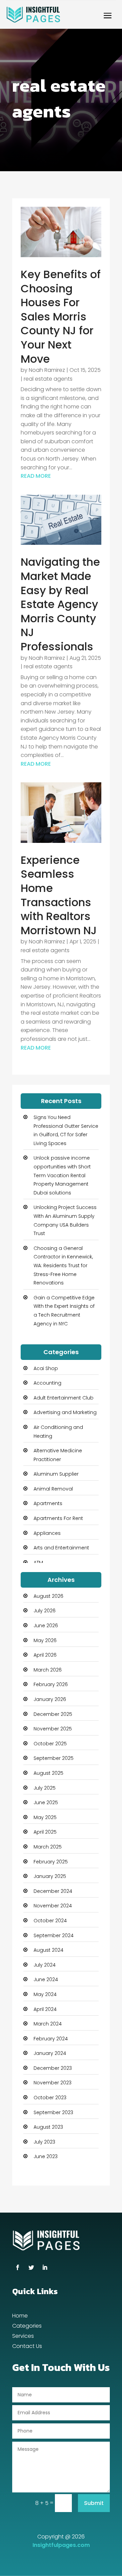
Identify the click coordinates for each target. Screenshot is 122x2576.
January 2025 (50, 1876)
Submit (94, 2503)
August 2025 (48, 1773)
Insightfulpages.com (61, 2545)
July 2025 (45, 1788)
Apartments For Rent (58, 1518)
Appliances (47, 1533)
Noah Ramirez (47, 370)
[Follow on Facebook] (18, 2267)
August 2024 (48, 1950)
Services (23, 2337)
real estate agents (48, 379)
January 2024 (50, 2053)
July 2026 (45, 1611)
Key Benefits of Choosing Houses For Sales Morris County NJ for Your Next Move (61, 317)
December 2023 (53, 2068)
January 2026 (50, 1699)
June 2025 (46, 1802)
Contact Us (27, 2347)
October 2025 (50, 1744)
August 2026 (48, 1596)
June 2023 (46, 2156)
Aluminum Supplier (56, 1474)
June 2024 (46, 1979)
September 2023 (53, 2112)
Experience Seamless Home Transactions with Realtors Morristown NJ (59, 895)
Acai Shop (46, 1368)
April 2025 (45, 1832)
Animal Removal (53, 1489)
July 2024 (45, 1965)
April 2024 (45, 2009)
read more (36, 476)
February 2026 (51, 1684)
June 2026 (46, 1626)
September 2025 (54, 1758)
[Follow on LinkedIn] (45, 2267)
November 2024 (53, 1906)
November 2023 (53, 2083)
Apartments (48, 1503)
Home (20, 2316)
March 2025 (48, 1847)
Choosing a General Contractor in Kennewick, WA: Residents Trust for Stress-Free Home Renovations (63, 1265)
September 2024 (54, 1935)
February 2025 (51, 1862)
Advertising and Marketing (65, 1412)
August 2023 (48, 2127)
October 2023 (50, 2098)
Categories (27, 2327)
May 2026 (45, 1640)
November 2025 (53, 1729)
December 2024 (53, 1891)
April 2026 (45, 1655)
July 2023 (44, 2142)
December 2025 (53, 1714)
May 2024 (45, 1994)
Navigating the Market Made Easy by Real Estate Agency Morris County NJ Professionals (60, 604)
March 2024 (48, 2024)
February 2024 (51, 2039)
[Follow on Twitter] (31, 2267)
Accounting (47, 1383)
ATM (38, 1563)
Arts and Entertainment (61, 1548)
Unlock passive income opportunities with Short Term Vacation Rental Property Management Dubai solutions (62, 1175)
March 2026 (48, 1670)
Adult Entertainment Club (64, 1398)
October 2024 (50, 1921)
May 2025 (45, 1817)
